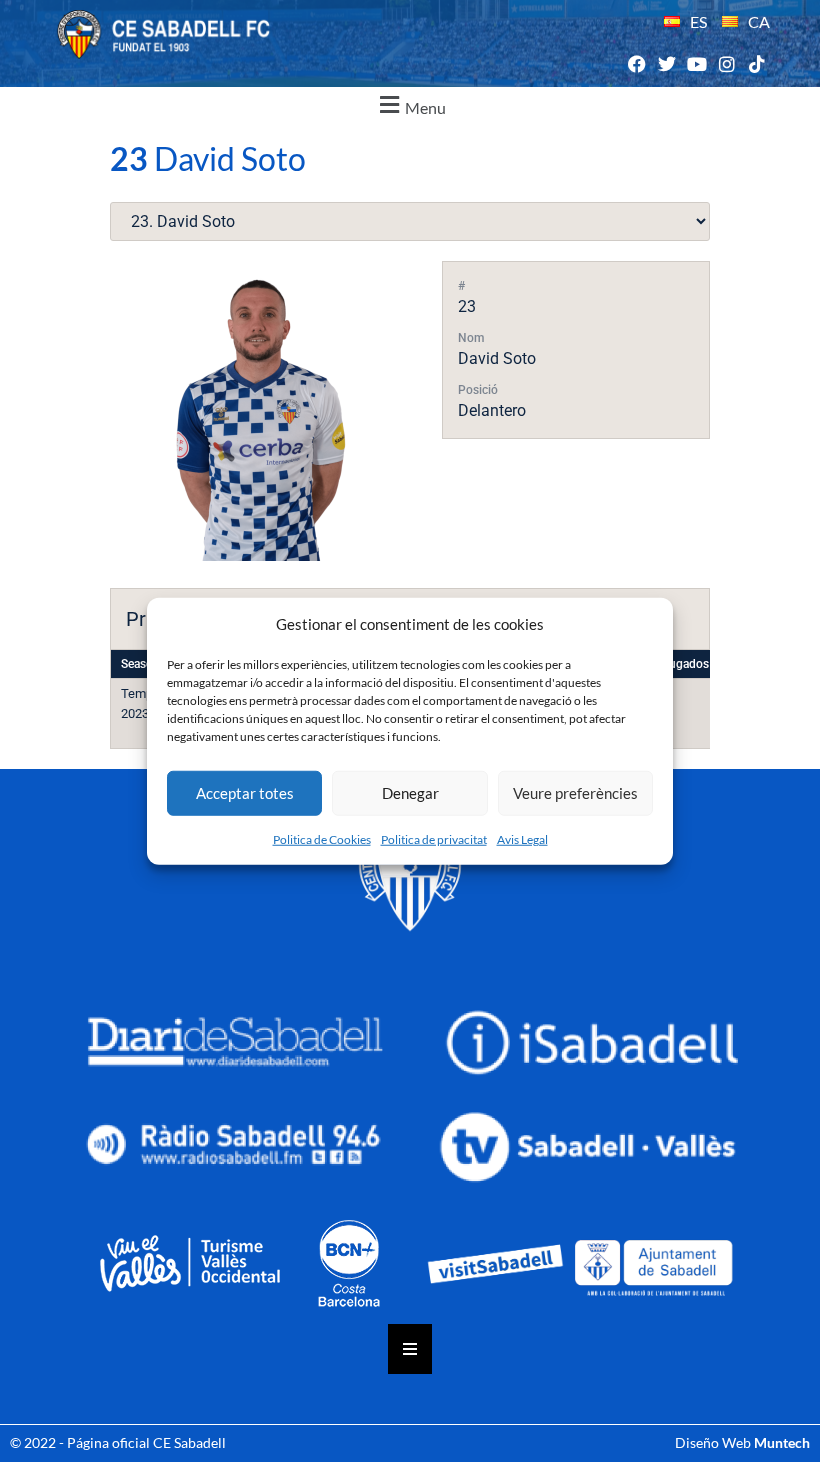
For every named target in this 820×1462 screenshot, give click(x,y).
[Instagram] (727, 64)
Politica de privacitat (434, 838)
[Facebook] (636, 64)
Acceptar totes (245, 793)
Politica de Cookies (322, 838)
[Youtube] (696, 64)
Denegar (410, 793)
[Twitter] (666, 64)
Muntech (782, 1442)
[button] (410, 105)
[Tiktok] (757, 64)
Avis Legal (522, 838)
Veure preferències (575, 793)
